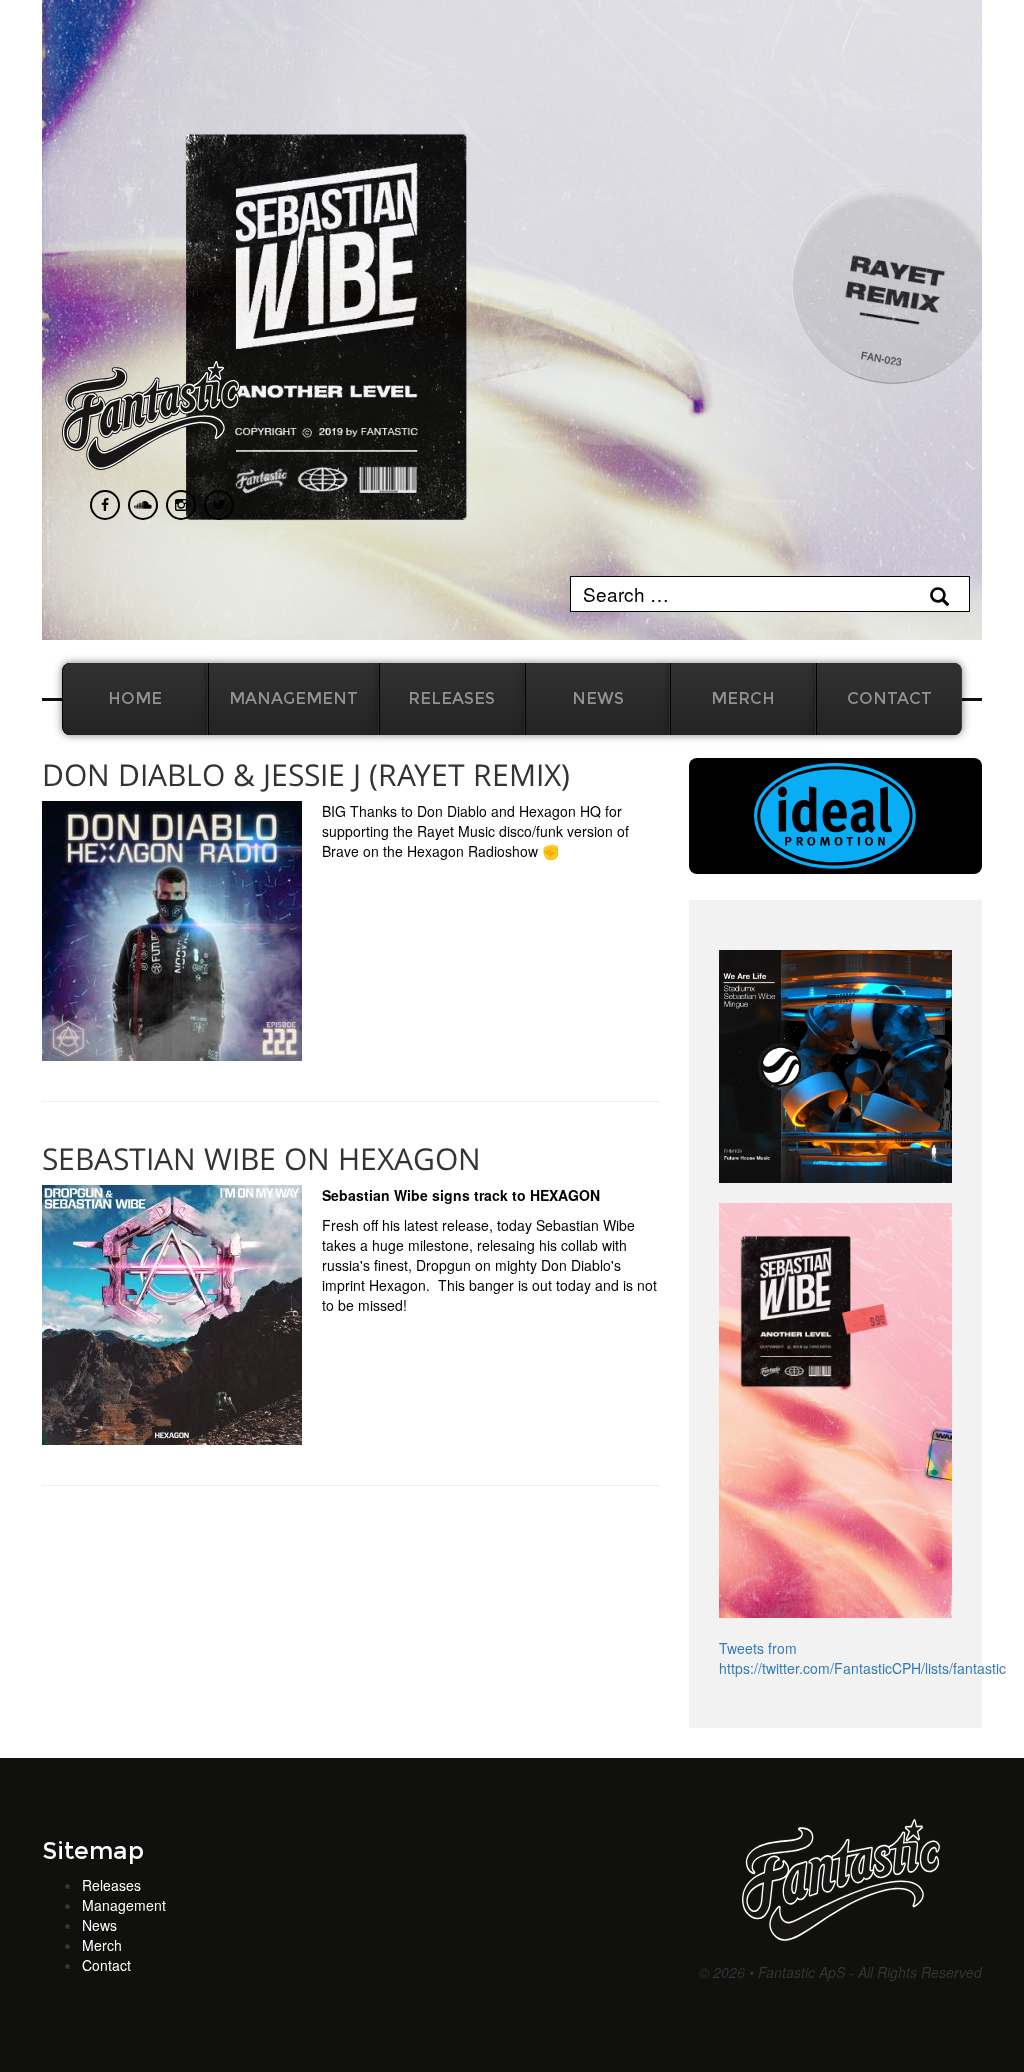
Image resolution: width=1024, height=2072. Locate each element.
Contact (889, 698)
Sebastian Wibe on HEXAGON (261, 1158)
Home (135, 698)
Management (293, 698)
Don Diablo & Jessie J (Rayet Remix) (306, 774)
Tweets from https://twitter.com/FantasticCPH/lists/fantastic (862, 1658)
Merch (743, 698)
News (598, 698)
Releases (451, 698)
